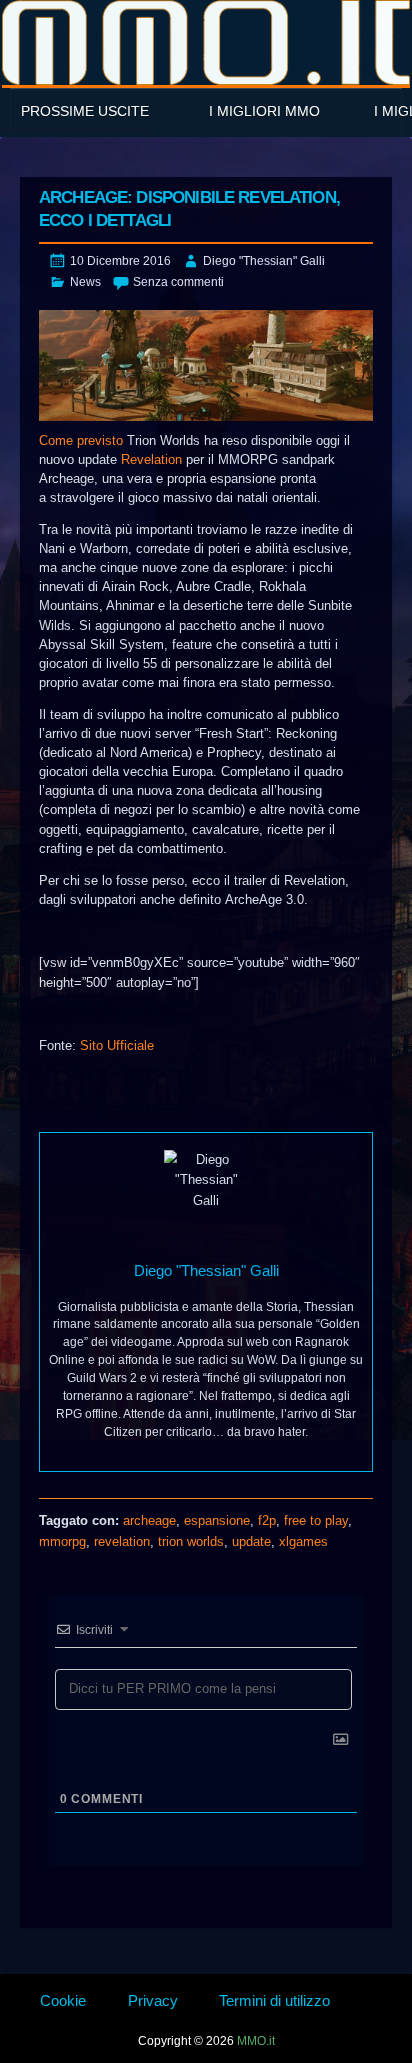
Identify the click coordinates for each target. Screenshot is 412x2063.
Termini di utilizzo (274, 2000)
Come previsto (81, 440)
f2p (267, 1520)
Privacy (153, 2000)
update (251, 1541)
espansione (217, 1520)
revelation (122, 1541)
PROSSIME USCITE (85, 111)
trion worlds (191, 1541)
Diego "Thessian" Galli (264, 261)
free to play (316, 1520)
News (85, 282)
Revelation (151, 459)
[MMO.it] (206, 42)
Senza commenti (178, 282)
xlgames (303, 1541)
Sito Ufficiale (117, 1045)
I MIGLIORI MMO (264, 111)
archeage (149, 1520)
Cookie (63, 2000)
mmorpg (62, 1541)
